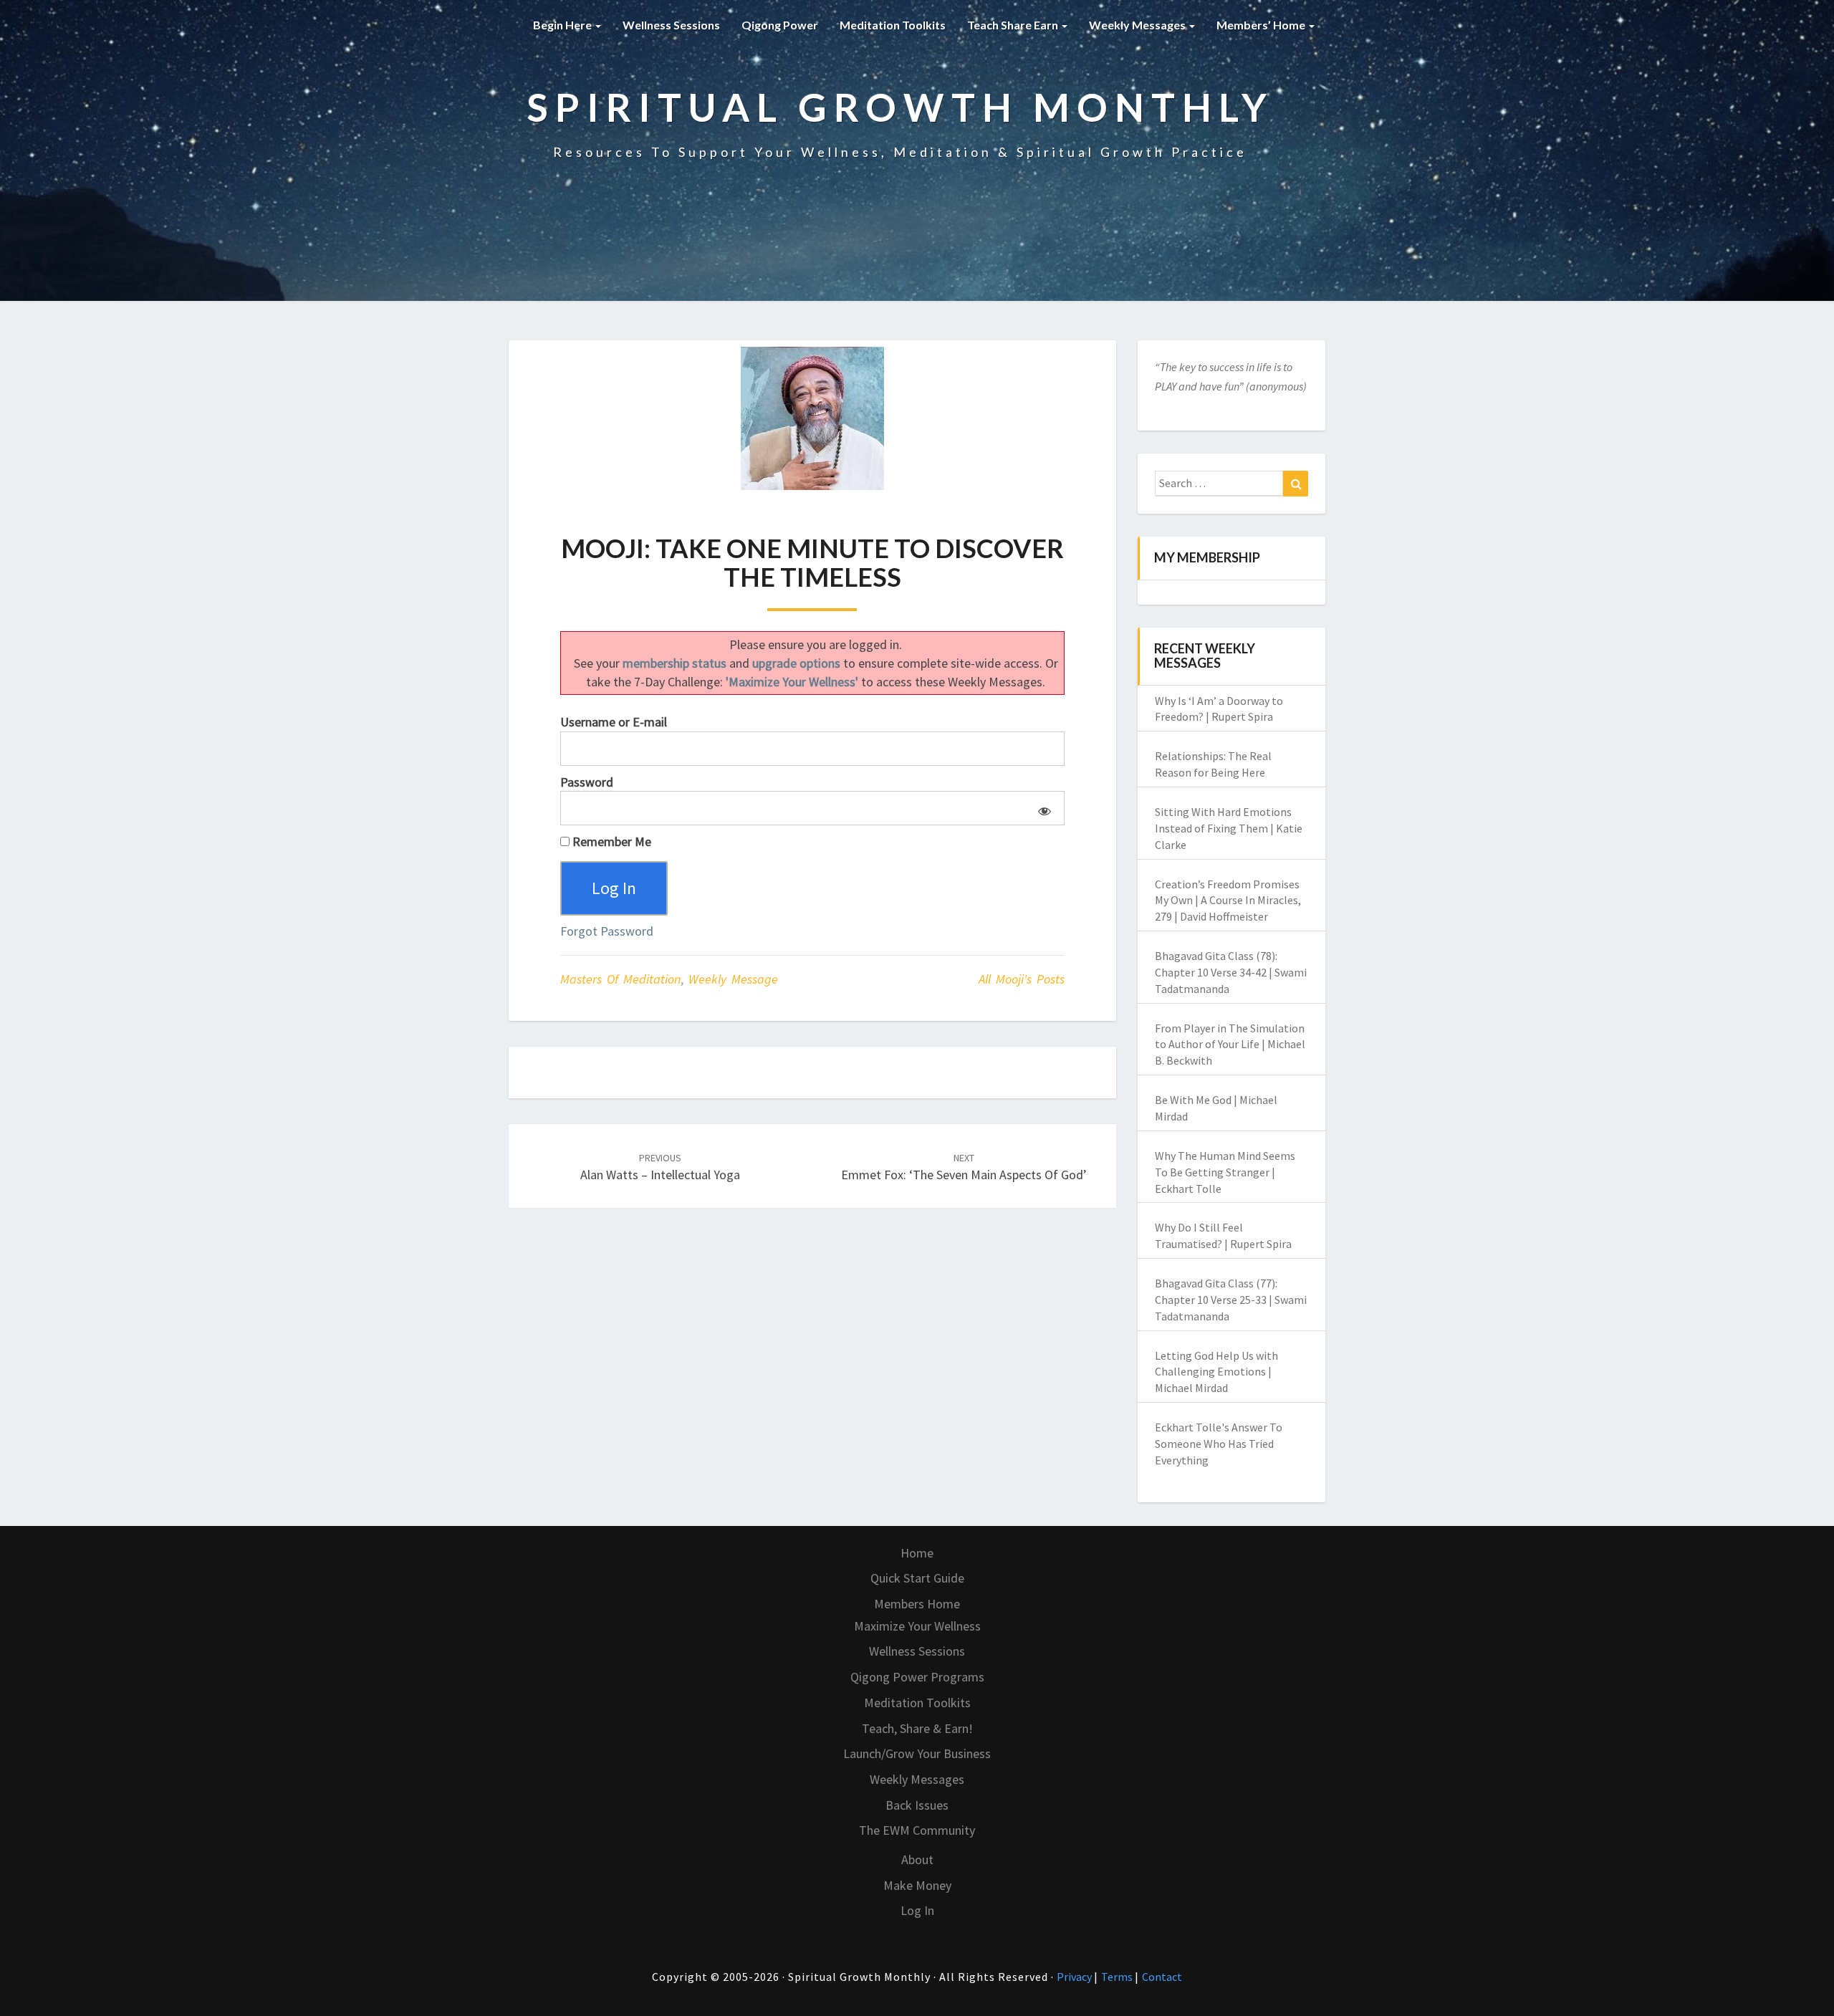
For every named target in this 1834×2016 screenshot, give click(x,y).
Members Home (917, 1604)
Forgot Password (607, 931)
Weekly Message (733, 979)
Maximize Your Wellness (917, 1626)
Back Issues (917, 1805)
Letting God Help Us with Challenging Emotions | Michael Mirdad (1216, 1372)
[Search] (1296, 484)
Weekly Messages (1138, 25)
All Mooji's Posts (1022, 979)
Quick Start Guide (917, 1578)
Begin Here (563, 25)
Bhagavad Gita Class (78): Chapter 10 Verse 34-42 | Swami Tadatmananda (1231, 972)
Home (917, 1553)
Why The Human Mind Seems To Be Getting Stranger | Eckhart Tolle (1225, 1172)
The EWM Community (917, 1830)
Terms (1118, 1977)
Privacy (1075, 1977)
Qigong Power (780, 25)
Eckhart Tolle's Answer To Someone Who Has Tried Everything (1219, 1444)
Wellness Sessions (671, 25)
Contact (1162, 1977)
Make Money (917, 1885)
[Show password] (1042, 808)
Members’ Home (1262, 25)
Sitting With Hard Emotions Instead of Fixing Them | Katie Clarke (1229, 828)
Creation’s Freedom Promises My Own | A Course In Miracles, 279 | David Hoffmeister (1228, 901)
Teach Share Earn (1014, 25)
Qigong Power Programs (917, 1677)
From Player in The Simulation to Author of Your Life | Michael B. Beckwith (1230, 1045)
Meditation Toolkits (893, 25)
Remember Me (610, 841)
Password (587, 782)
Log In (917, 1910)
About (917, 1859)
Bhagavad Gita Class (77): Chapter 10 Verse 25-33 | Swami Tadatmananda (1231, 1300)
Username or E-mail (614, 722)
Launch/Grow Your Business (917, 1753)
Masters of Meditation (620, 979)
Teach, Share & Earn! (917, 1728)
